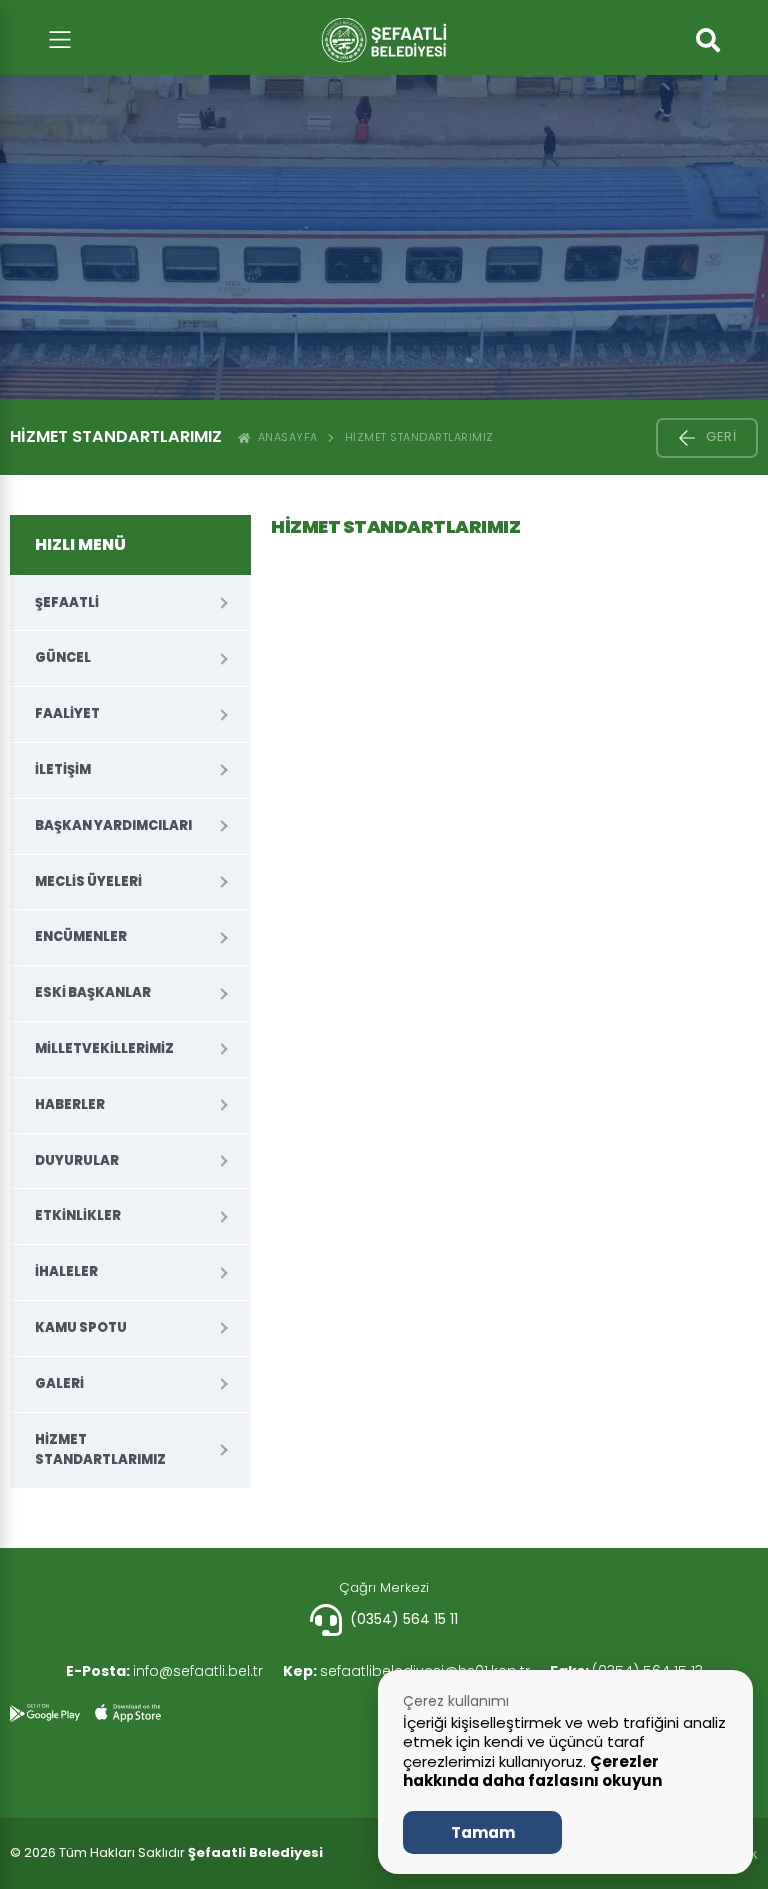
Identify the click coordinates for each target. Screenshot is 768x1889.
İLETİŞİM (63, 769)
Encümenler (81, 936)
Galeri (59, 1383)
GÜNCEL (63, 657)
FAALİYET (67, 713)
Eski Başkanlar (93, 992)
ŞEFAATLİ (67, 602)
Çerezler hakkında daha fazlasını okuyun (532, 1771)
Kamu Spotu (81, 1327)
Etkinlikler (78, 1215)
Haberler (70, 1104)
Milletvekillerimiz (104, 1048)
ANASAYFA (284, 437)
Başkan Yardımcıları (113, 825)
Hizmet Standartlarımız (419, 437)
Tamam (483, 1832)
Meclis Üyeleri (88, 881)
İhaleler (66, 1271)
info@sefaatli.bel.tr (164, 1671)
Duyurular (77, 1160)
